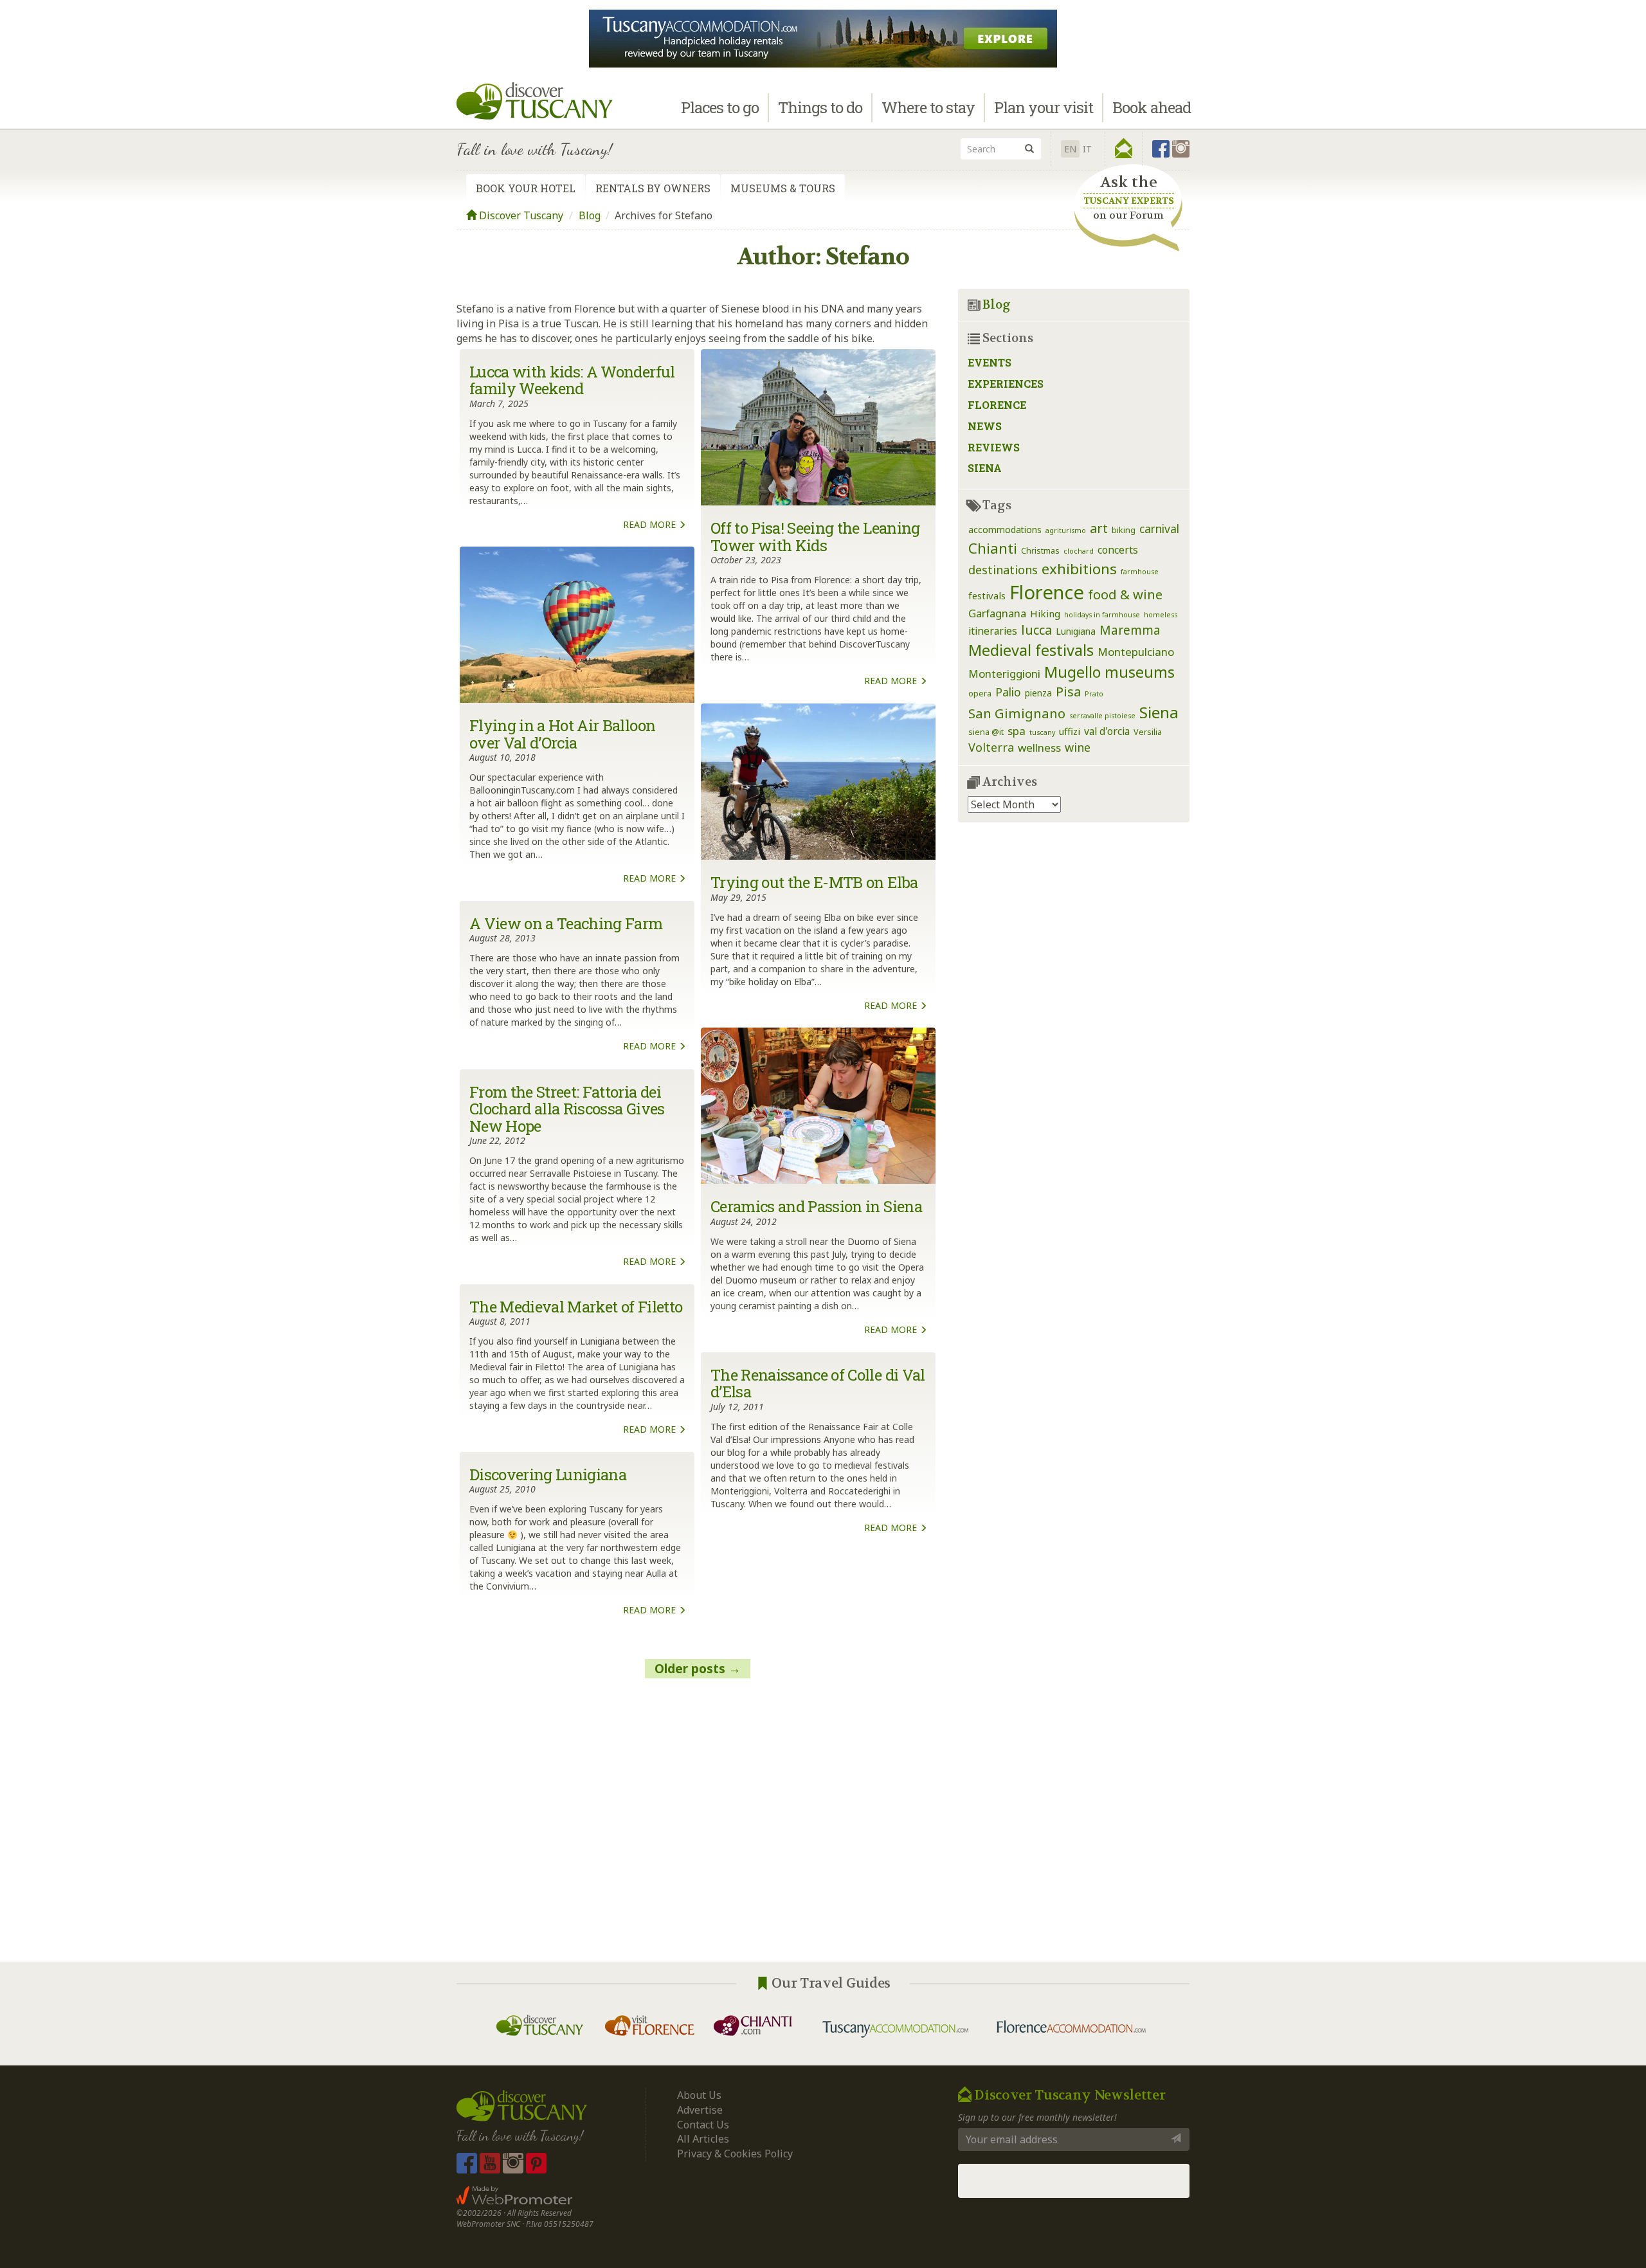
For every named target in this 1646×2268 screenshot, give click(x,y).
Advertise (700, 2110)
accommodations (1005, 530)
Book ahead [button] (1152, 107)
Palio (1008, 692)
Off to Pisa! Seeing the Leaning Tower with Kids (815, 536)
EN (1070, 149)
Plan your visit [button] (1044, 107)
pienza (1038, 693)
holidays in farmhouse (1102, 615)
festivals (987, 595)
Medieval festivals (1031, 650)
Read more (651, 524)
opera (980, 694)
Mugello (1072, 672)
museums (1140, 672)
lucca (1036, 630)
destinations (1003, 570)
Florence (997, 405)
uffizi (1070, 731)
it (1087, 149)
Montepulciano (1136, 652)
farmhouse (1140, 572)
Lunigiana (1076, 631)
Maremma (1130, 630)
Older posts (690, 1669)
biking (1124, 530)
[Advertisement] (698, 1827)
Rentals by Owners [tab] (653, 188)
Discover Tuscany (520, 215)
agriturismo (1066, 531)
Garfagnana (997, 613)
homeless (1161, 615)
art (1099, 528)
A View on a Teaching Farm (566, 923)
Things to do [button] (820, 107)
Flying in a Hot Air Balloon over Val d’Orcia (562, 734)
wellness (1039, 748)
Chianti (993, 548)
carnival (1159, 529)
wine (1078, 747)
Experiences (1006, 384)
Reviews (994, 447)
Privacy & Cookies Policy (735, 2154)
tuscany (1042, 732)
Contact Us (703, 2125)
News (985, 426)
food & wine (1125, 594)
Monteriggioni (1004, 674)
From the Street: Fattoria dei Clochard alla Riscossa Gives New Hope (567, 1109)
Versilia (1148, 732)
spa (1017, 731)
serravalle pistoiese (1102, 716)
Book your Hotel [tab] (526, 188)
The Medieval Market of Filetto (576, 1307)
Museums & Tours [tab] (783, 188)
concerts (1118, 550)
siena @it (986, 732)
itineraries (993, 631)
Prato (1094, 694)
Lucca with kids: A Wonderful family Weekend (572, 380)
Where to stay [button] (928, 107)
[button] (1124, 149)
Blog (590, 215)
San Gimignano (1017, 713)
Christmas (1040, 551)
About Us (699, 2095)
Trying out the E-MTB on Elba (814, 882)
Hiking (1045, 613)
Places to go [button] (720, 107)
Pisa (1068, 692)
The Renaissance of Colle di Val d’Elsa (818, 1383)
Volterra (991, 747)
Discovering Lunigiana (548, 1474)
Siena (985, 468)
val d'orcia (1107, 731)
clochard (1079, 551)
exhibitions (1079, 569)
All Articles (703, 2139)
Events (990, 362)
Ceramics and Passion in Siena (816, 1206)
